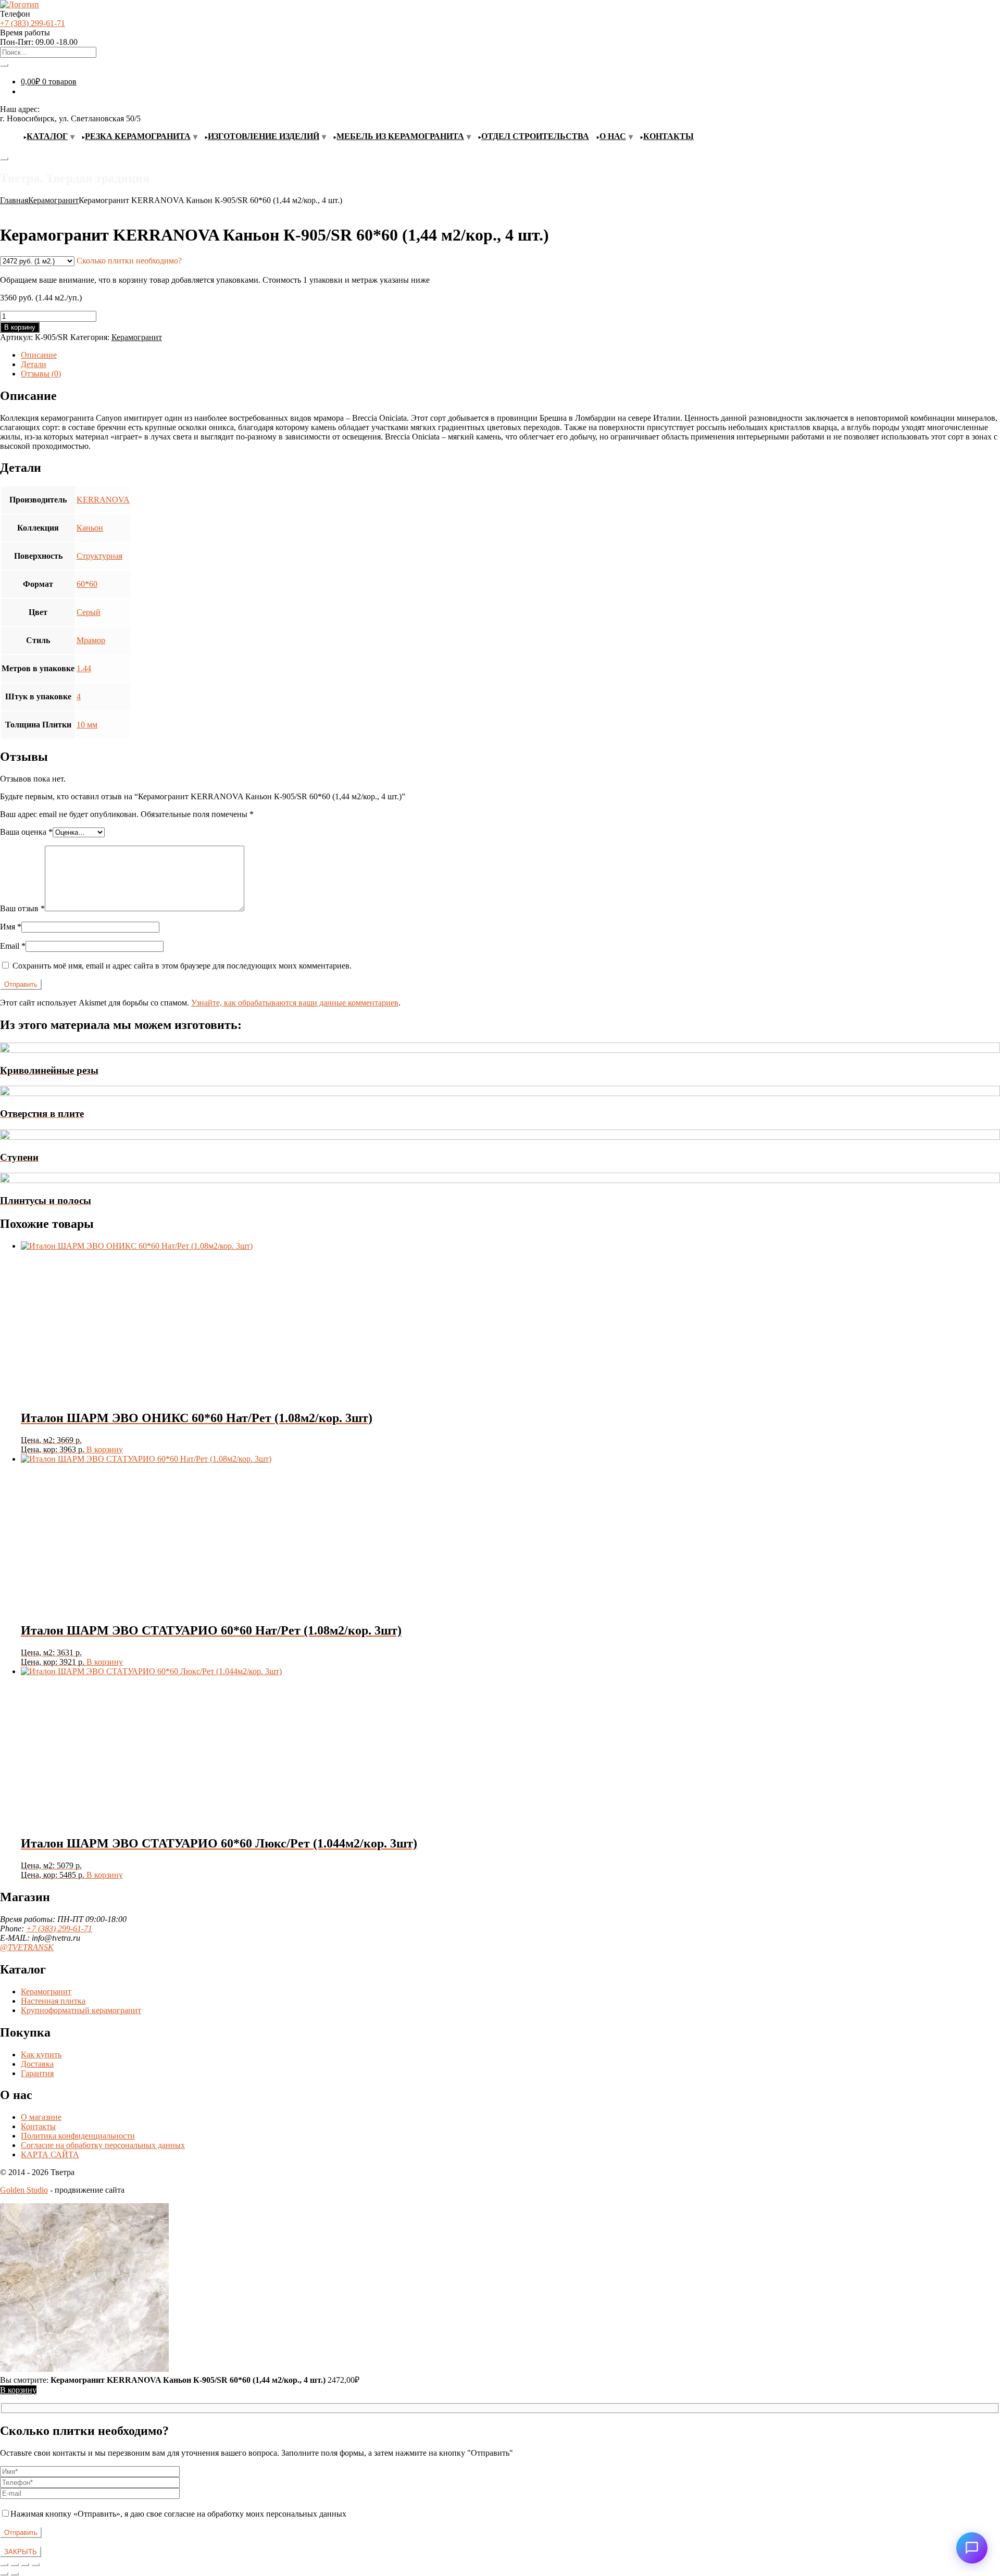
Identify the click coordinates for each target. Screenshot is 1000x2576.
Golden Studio (24, 2190)
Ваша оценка (26, 832)
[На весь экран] (15, 2565)
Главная (14, 200)
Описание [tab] (39, 355)
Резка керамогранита (138, 136)
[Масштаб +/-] (4, 2565)
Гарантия (37, 2073)
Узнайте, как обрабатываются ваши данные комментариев (295, 1003)
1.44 (84, 668)
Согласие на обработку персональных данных (103, 2145)
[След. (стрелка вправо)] (15, 2574)
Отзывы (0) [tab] (41, 374)
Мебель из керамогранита (400, 136)
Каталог (47, 136)
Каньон (90, 528)
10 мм (87, 725)
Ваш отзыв (22, 908)
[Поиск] (4, 65)
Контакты (668, 136)
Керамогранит (53, 200)
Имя (11, 927)
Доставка (37, 2064)
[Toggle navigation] (4, 159)
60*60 (87, 584)
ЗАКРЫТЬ (21, 2552)
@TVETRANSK (27, 1947)
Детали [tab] (34, 364)
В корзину (20, 327)
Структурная (99, 556)
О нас (613, 136)
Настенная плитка (53, 2001)
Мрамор (91, 640)
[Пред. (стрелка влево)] (4, 2574)
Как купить (41, 2054)
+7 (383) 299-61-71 (33, 23)
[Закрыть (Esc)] (35, 2565)
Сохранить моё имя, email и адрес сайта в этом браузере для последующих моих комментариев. (182, 966)
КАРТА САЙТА (50, 2154)
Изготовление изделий (264, 136)
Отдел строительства (535, 136)
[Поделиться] (25, 2565)
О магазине (41, 2117)
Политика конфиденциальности (78, 2136)
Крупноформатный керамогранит (81, 2010)
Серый (89, 612)
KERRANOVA (103, 500)
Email (13, 946)
